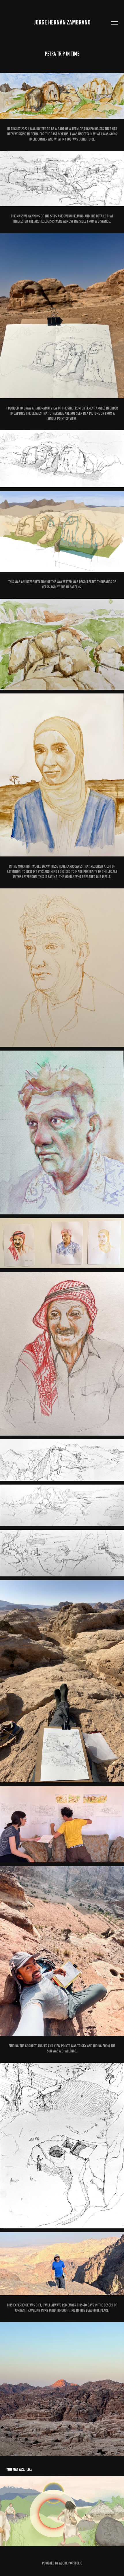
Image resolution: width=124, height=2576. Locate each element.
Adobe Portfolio (71, 2563)
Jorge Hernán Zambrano (62, 22)
